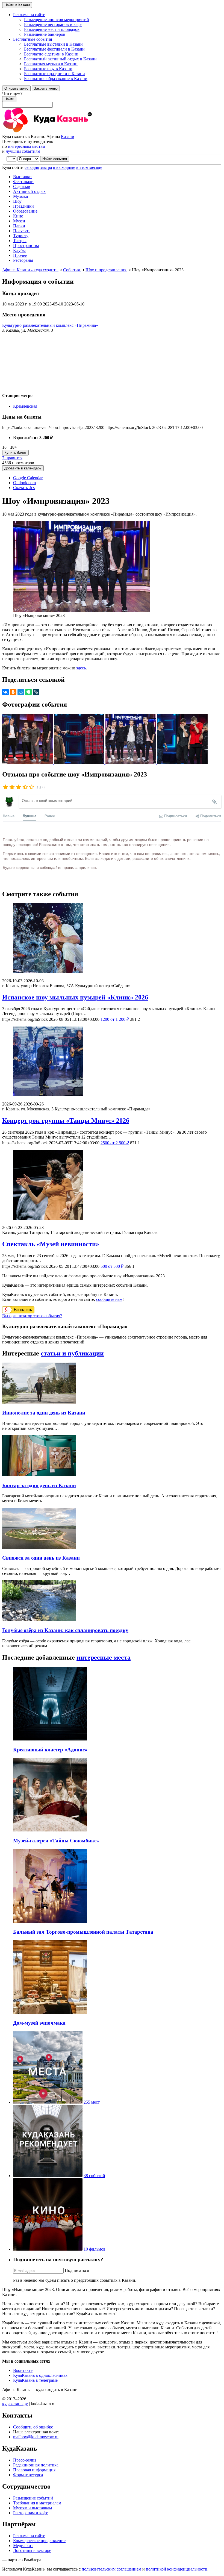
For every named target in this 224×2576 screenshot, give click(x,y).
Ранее (50, 816)
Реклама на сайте (29, 2536)
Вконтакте (23, 2370)
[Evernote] (28, 692)
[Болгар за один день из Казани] (39, 1475)
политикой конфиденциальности (177, 2569)
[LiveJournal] (36, 692)
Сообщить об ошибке (33, 2427)
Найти (9, 99)
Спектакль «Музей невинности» (51, 1244)
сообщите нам (109, 1299)
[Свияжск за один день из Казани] (39, 1547)
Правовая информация (34, 2470)
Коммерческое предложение (39, 2541)
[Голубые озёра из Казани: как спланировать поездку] (39, 1620)
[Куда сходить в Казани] (62, 132)
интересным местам (26, 146)
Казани (68, 136)
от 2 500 (115, 1143)
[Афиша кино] (48, 2249)
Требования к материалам (37, 2503)
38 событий (94, 2176)
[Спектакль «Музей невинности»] (112, 1185)
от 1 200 (115, 1019)
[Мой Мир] (21, 692)
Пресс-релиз (25, 2460)
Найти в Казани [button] (17, 5)
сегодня (32, 167)
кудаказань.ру (15, 2404)
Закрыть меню (46, 88)
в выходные (64, 167)
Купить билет (15, 453)
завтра (46, 167)
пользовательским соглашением (111, 2569)
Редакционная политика (36, 2465)
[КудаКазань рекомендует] (48, 2176)
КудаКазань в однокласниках (40, 2375)
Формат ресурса (28, 2475)
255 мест (92, 2102)
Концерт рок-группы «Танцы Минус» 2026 (66, 1121)
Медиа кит (23, 2546)
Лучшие (30, 816)
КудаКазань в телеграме (35, 2380)
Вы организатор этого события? (32, 1316)
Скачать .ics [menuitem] (24, 488)
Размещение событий (33, 2498)
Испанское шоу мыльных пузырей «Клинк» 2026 (75, 997)
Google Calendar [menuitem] (28, 478)
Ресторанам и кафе (31, 2513)
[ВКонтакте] (5, 692)
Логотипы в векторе (32, 2550)
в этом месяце (89, 167)
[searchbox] (112, 99)
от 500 (112, 1266)
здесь (81, 668)
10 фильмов (95, 2249)
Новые (9, 816)
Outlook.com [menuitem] (24, 483)
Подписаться (77, 2270)
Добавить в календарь (23, 468)
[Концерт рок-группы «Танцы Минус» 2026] (112, 1062)
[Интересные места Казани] (48, 2102)
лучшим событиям (23, 151)
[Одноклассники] (13, 692)
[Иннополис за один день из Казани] (39, 1402)
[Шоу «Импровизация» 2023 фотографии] (28, 763)
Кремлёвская (25, 406)
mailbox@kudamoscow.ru (36, 2437)
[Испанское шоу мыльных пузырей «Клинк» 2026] (112, 939)
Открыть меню (16, 88)
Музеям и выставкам (33, 2508)
